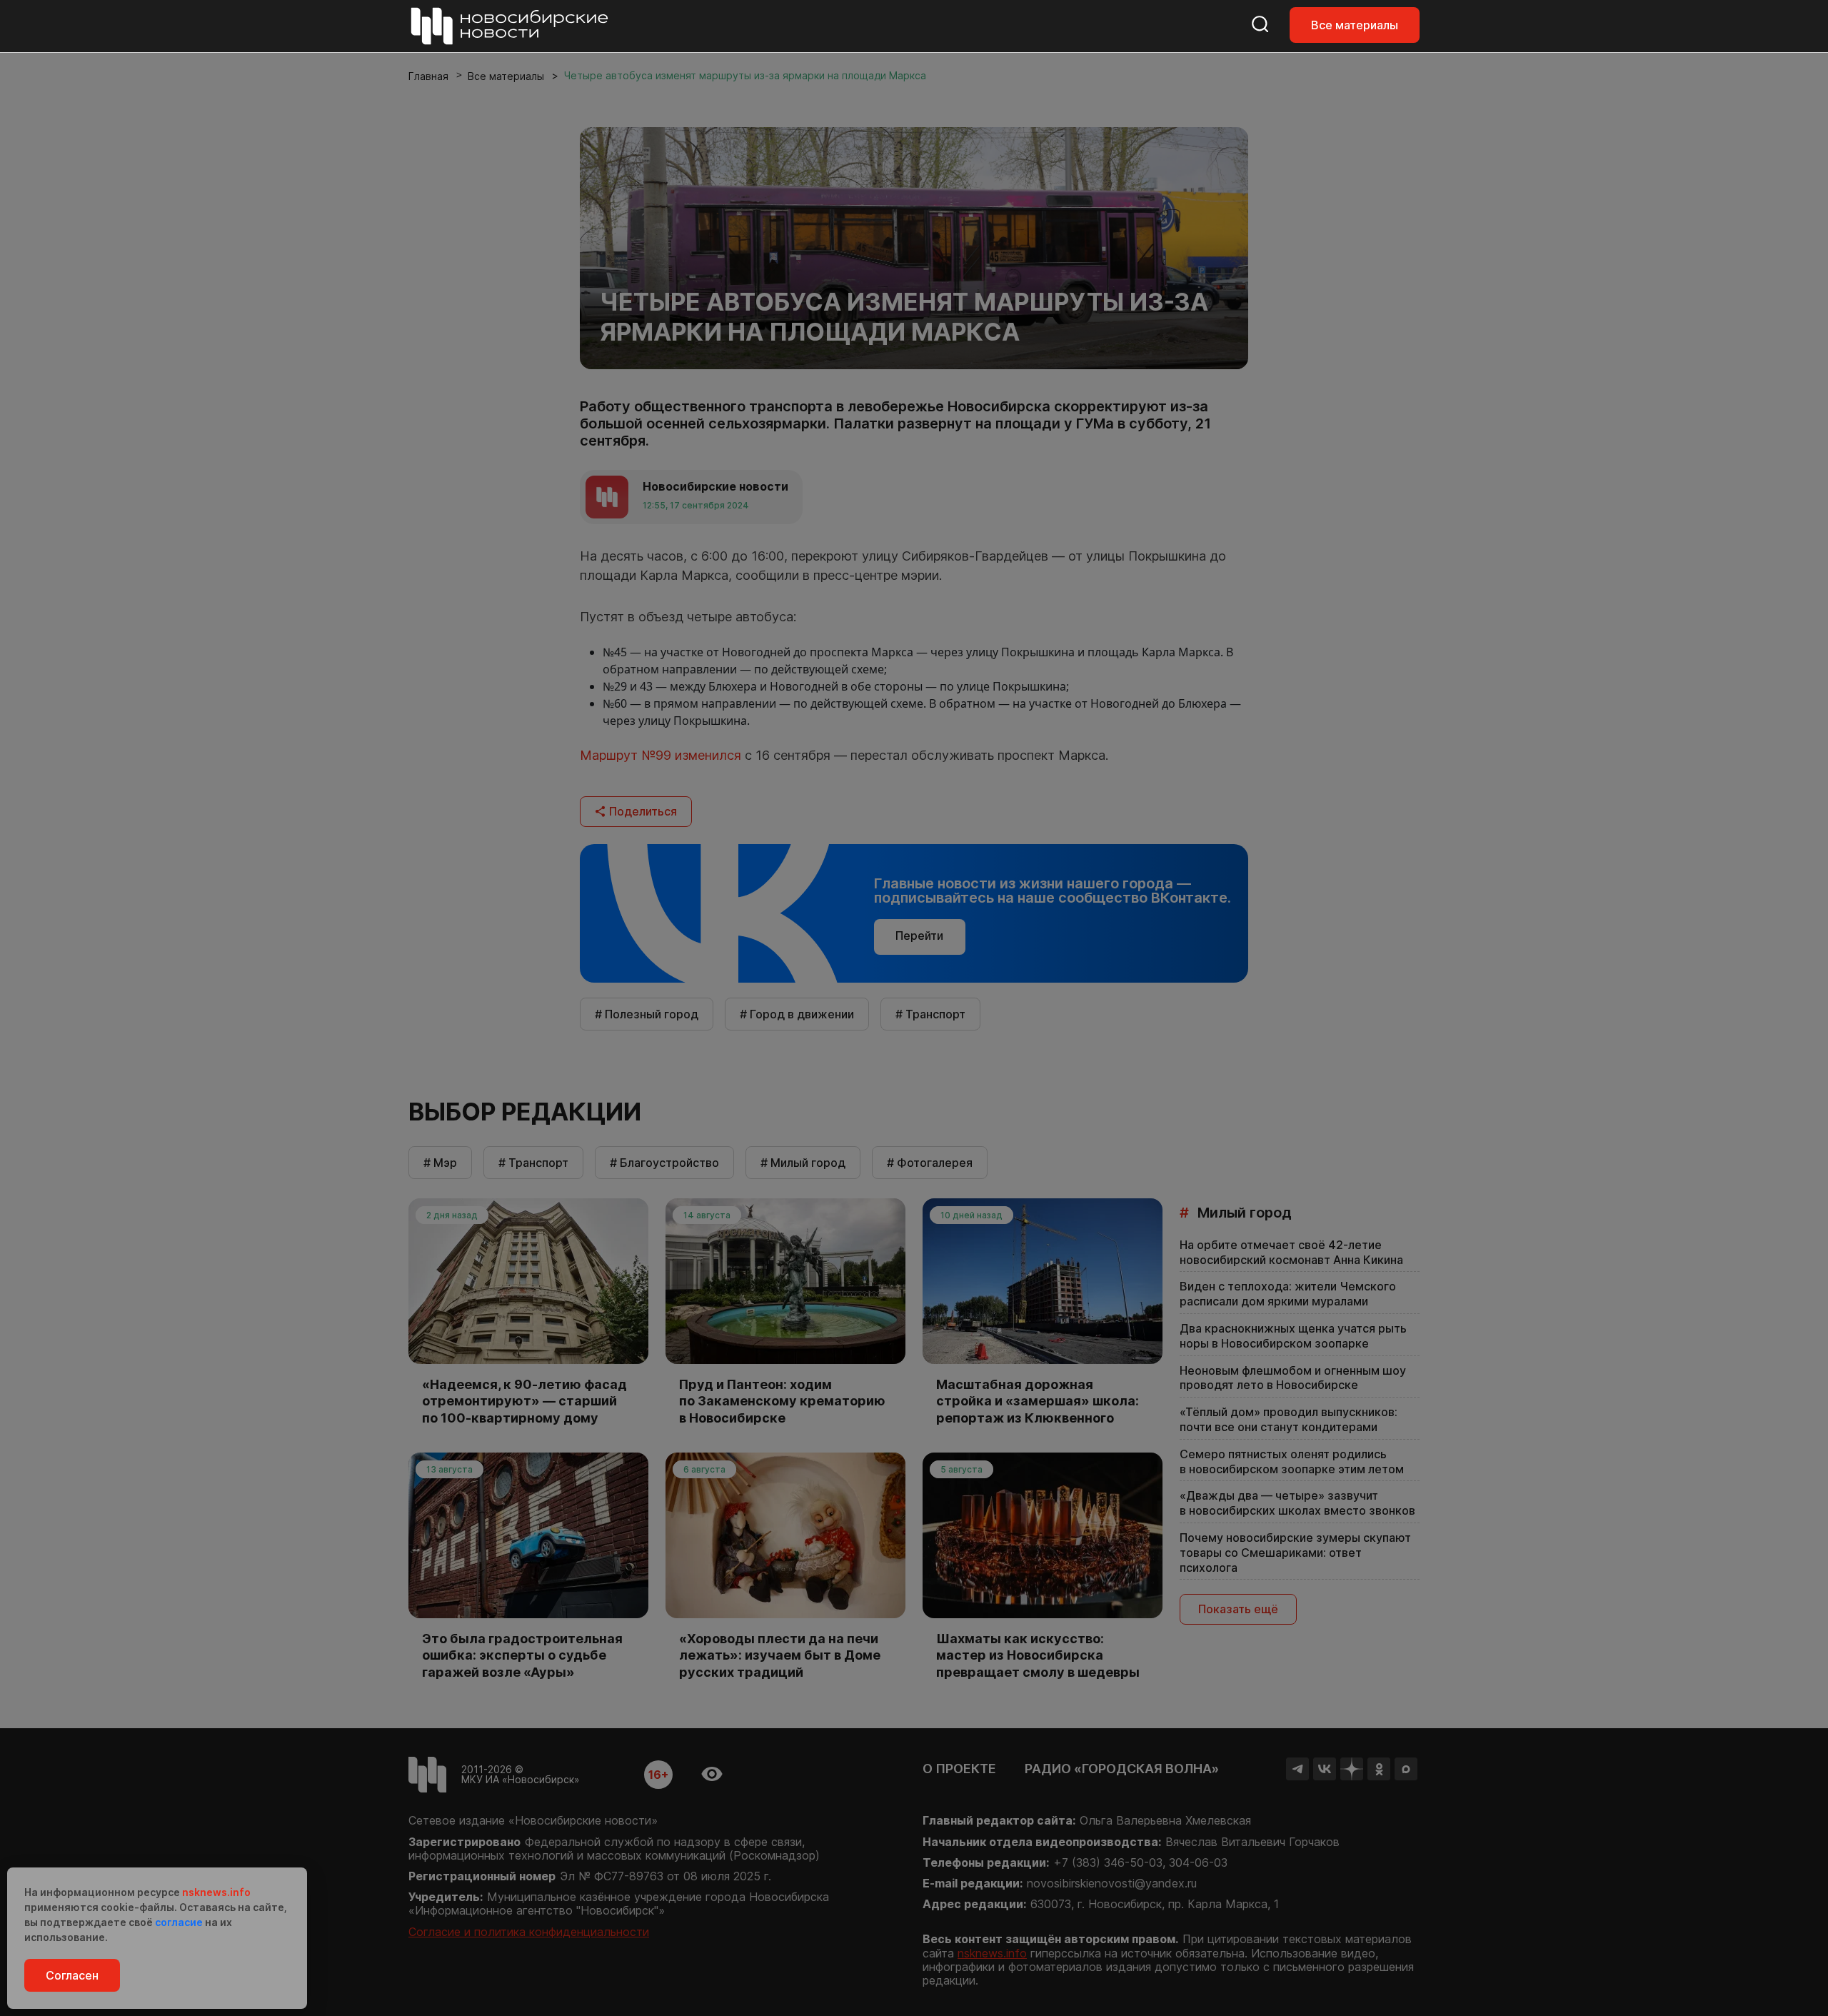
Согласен (72, 1975)
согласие (179, 1922)
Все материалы (1355, 25)
